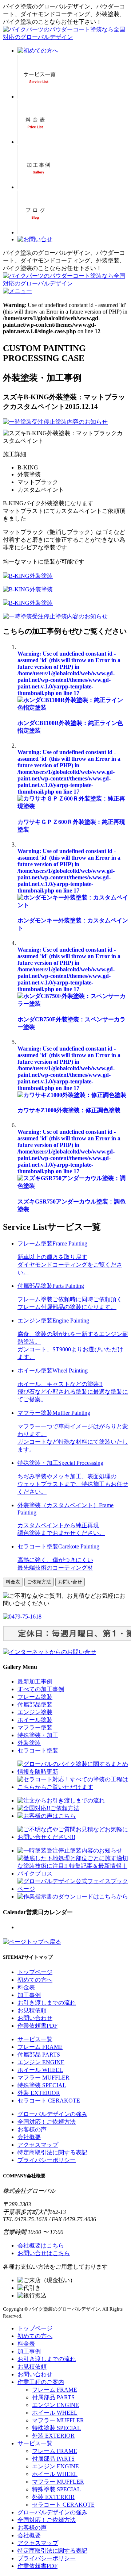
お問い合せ (70, 1582)
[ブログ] (35, 232)
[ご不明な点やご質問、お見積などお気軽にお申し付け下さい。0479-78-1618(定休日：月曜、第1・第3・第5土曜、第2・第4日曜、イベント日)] (49, 1652)
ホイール (40, 2070)
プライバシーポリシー (47, 2160)
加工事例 (29, 1995)
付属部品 (39, 2055)
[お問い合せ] (35, 239)
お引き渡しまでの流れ (47, 2003)
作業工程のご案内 (41, 2382)
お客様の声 (32, 2129)
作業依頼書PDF (37, 2026)
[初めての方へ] (38, 51)
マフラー (43, 2078)
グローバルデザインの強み (52, 2114)
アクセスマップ (38, 2145)
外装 (39, 2093)
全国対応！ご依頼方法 (47, 2122)
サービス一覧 (35, 2039)
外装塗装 (29, 1743)
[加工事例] (38, 187)
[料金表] (35, 142)
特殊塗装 (42, 2085)
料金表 (13, 1582)
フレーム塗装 (35, 1697)
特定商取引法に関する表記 (52, 2152)
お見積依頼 (32, 2010)
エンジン (41, 2062)
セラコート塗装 (38, 1750)
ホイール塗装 (35, 1720)
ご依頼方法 (39, 1582)
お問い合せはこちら (44, 2253)
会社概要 (29, 2137)
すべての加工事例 (41, 1689)
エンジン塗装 (35, 1712)
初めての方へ (35, 1980)
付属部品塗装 (35, 1704)
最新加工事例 (35, 1681)
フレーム (40, 2047)
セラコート (49, 2101)
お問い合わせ (35, 2018)
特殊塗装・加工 (38, 1735)
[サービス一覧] (39, 97)
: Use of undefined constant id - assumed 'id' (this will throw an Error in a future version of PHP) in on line (69, 673)
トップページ (35, 1972)
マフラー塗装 (35, 1727)
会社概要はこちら (41, 2245)
